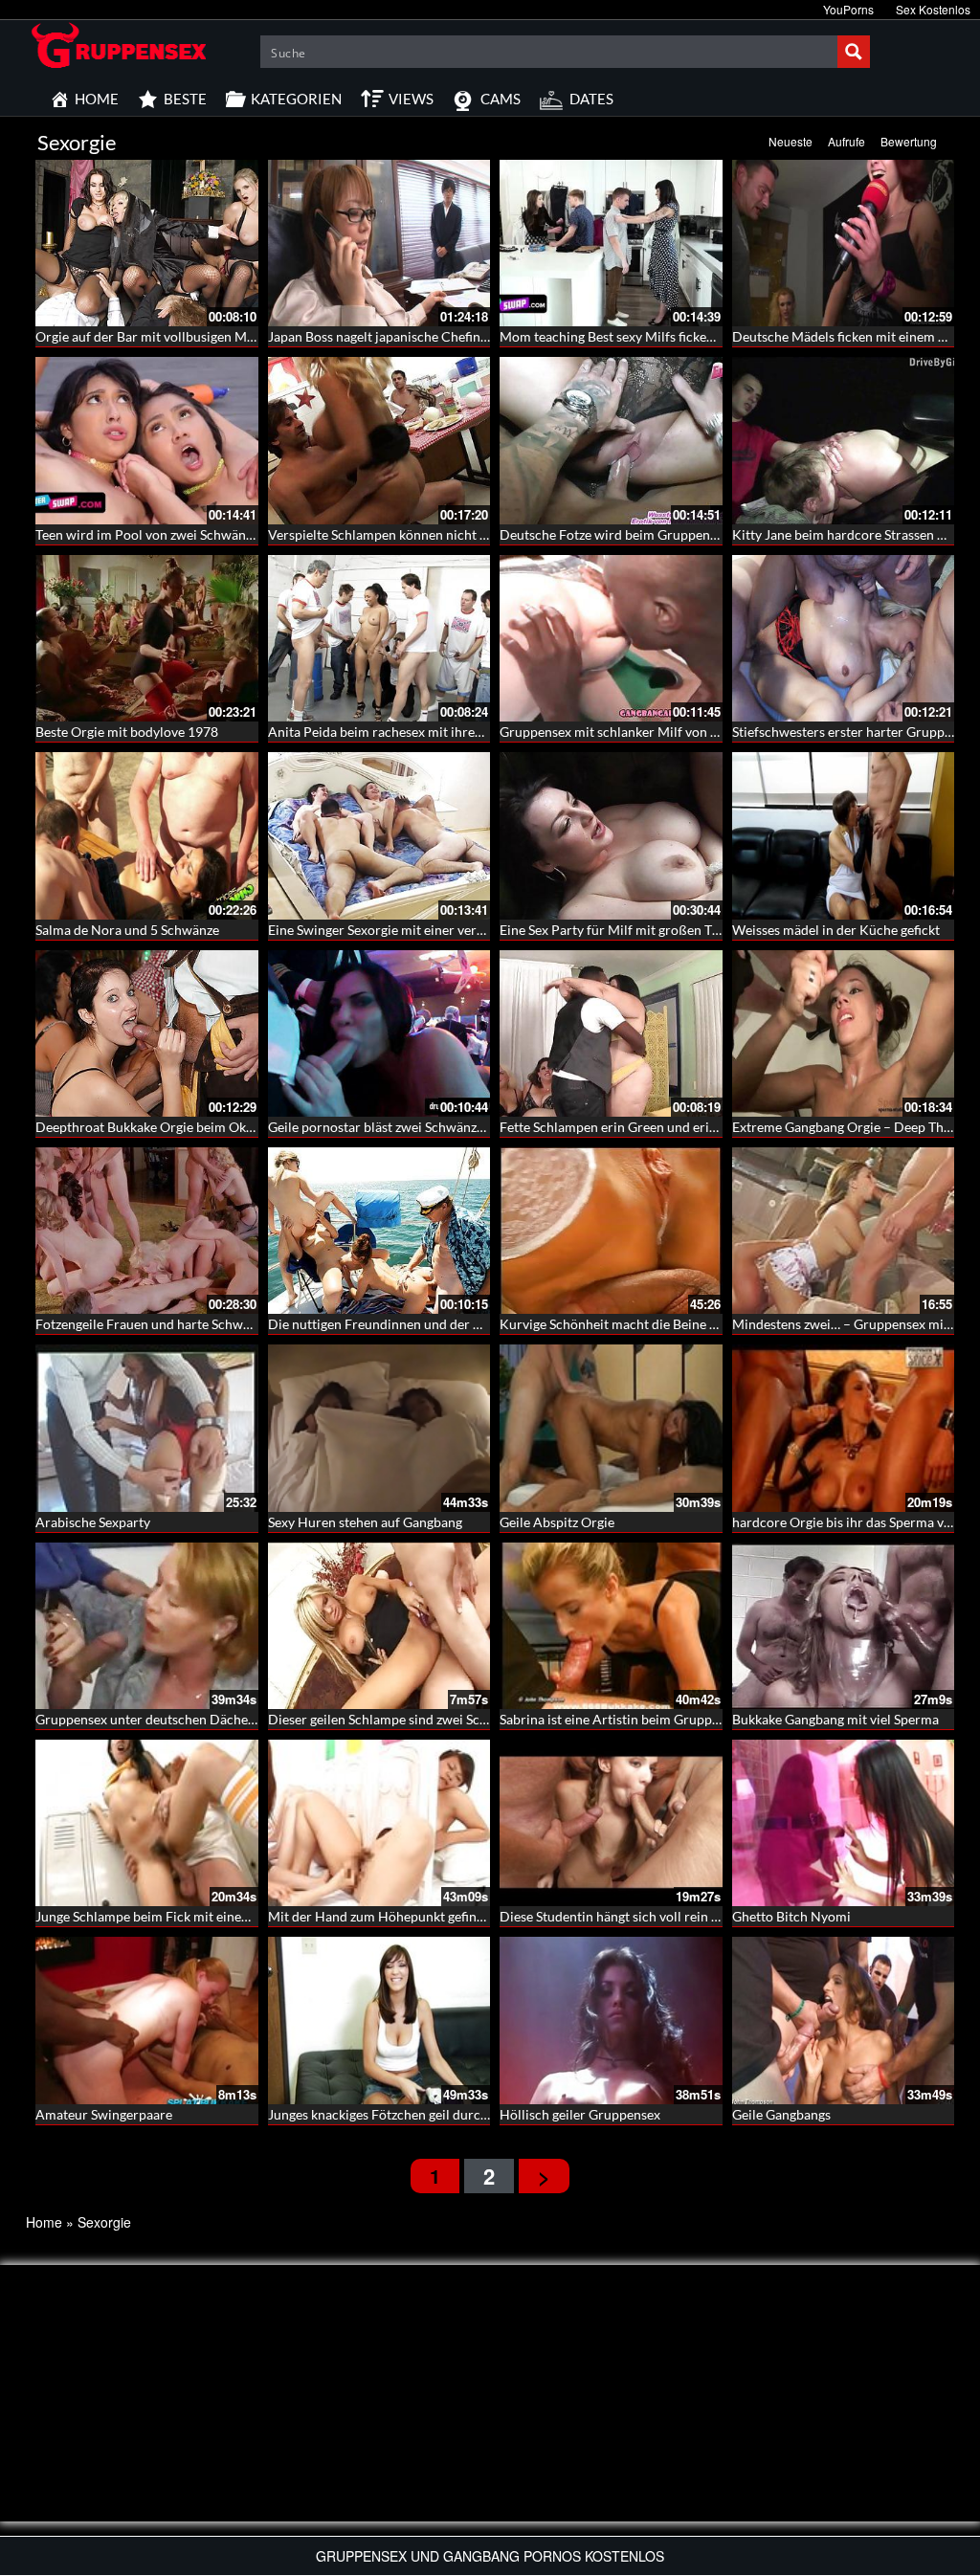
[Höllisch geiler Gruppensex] (611, 2020)
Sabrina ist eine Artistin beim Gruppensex (623, 1719)
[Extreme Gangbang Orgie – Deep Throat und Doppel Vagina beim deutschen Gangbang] (844, 1033)
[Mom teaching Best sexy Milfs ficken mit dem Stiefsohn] (611, 243)
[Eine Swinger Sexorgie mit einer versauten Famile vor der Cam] (379, 835)
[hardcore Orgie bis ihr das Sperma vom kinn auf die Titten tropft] (844, 1428)
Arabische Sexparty (93, 1522)
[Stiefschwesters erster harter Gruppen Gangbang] (844, 638)
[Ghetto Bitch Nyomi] (844, 1823)
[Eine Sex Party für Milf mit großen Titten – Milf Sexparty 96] (611, 835)
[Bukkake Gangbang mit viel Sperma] (844, 1626)
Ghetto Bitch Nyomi (791, 1916)
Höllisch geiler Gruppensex (580, 2114)
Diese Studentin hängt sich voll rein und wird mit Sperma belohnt (692, 1916)
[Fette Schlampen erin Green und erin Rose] (611, 1033)
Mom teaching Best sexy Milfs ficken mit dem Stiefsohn (662, 336)
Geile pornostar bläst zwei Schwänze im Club (401, 1127)
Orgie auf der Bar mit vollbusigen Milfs (150, 336)
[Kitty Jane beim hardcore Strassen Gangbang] (844, 440)
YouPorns (848, 9)
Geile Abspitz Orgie (557, 1522)
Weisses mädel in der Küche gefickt (836, 930)
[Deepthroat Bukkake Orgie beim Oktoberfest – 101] (147, 1033)
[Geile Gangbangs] (844, 2020)
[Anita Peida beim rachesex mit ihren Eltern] (379, 638)
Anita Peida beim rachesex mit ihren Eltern (395, 732)
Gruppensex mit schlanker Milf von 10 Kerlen (634, 732)
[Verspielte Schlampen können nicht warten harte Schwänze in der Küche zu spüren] (379, 440)
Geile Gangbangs (781, 2114)
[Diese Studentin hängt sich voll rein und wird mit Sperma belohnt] (611, 1823)
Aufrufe (846, 141)
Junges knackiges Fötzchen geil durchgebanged (406, 2114)
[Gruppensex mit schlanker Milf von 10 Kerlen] (611, 638)
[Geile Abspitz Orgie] (611, 1428)
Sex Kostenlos (933, 9)
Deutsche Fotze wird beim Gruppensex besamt (637, 534)
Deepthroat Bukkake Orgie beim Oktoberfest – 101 (186, 1127)
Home (44, 2222)
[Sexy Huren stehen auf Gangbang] (379, 1428)
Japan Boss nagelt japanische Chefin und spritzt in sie (424, 336)
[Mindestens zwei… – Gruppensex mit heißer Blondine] (844, 1231)
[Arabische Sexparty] (147, 1428)
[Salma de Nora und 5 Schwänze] (147, 835)
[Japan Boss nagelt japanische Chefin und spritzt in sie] (379, 243)
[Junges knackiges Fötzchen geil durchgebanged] (379, 2020)
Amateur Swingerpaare (104, 2114)
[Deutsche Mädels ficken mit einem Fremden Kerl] (844, 243)
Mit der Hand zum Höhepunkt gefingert (384, 1916)
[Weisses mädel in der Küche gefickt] (844, 835)
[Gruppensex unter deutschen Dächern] (147, 1626)
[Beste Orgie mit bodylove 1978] (147, 638)
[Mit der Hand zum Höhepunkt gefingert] (379, 1823)
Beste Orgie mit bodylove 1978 (127, 732)
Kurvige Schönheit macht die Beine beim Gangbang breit (666, 1324)
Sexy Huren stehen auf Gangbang (365, 1522)
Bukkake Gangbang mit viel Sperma (835, 1719)
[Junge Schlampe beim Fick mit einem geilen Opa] (147, 1823)
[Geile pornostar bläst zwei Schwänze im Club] (379, 1033)
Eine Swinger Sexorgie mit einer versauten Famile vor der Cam (452, 930)
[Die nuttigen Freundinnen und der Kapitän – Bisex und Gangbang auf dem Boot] (379, 1231)
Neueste (791, 141)
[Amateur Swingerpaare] (147, 2020)
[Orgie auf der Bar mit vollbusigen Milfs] (147, 243)
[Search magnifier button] (854, 52)
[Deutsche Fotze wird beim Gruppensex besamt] (611, 440)
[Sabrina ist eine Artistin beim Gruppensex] (611, 1626)
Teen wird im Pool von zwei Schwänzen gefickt (172, 534)
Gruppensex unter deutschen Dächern (148, 1719)
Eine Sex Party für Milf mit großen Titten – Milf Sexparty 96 (675, 930)
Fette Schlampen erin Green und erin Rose (624, 1127)
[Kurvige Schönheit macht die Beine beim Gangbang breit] (611, 1231)
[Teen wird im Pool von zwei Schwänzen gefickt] (147, 440)
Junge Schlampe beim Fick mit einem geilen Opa (177, 1916)
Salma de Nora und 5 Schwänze (127, 930)
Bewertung (909, 141)
